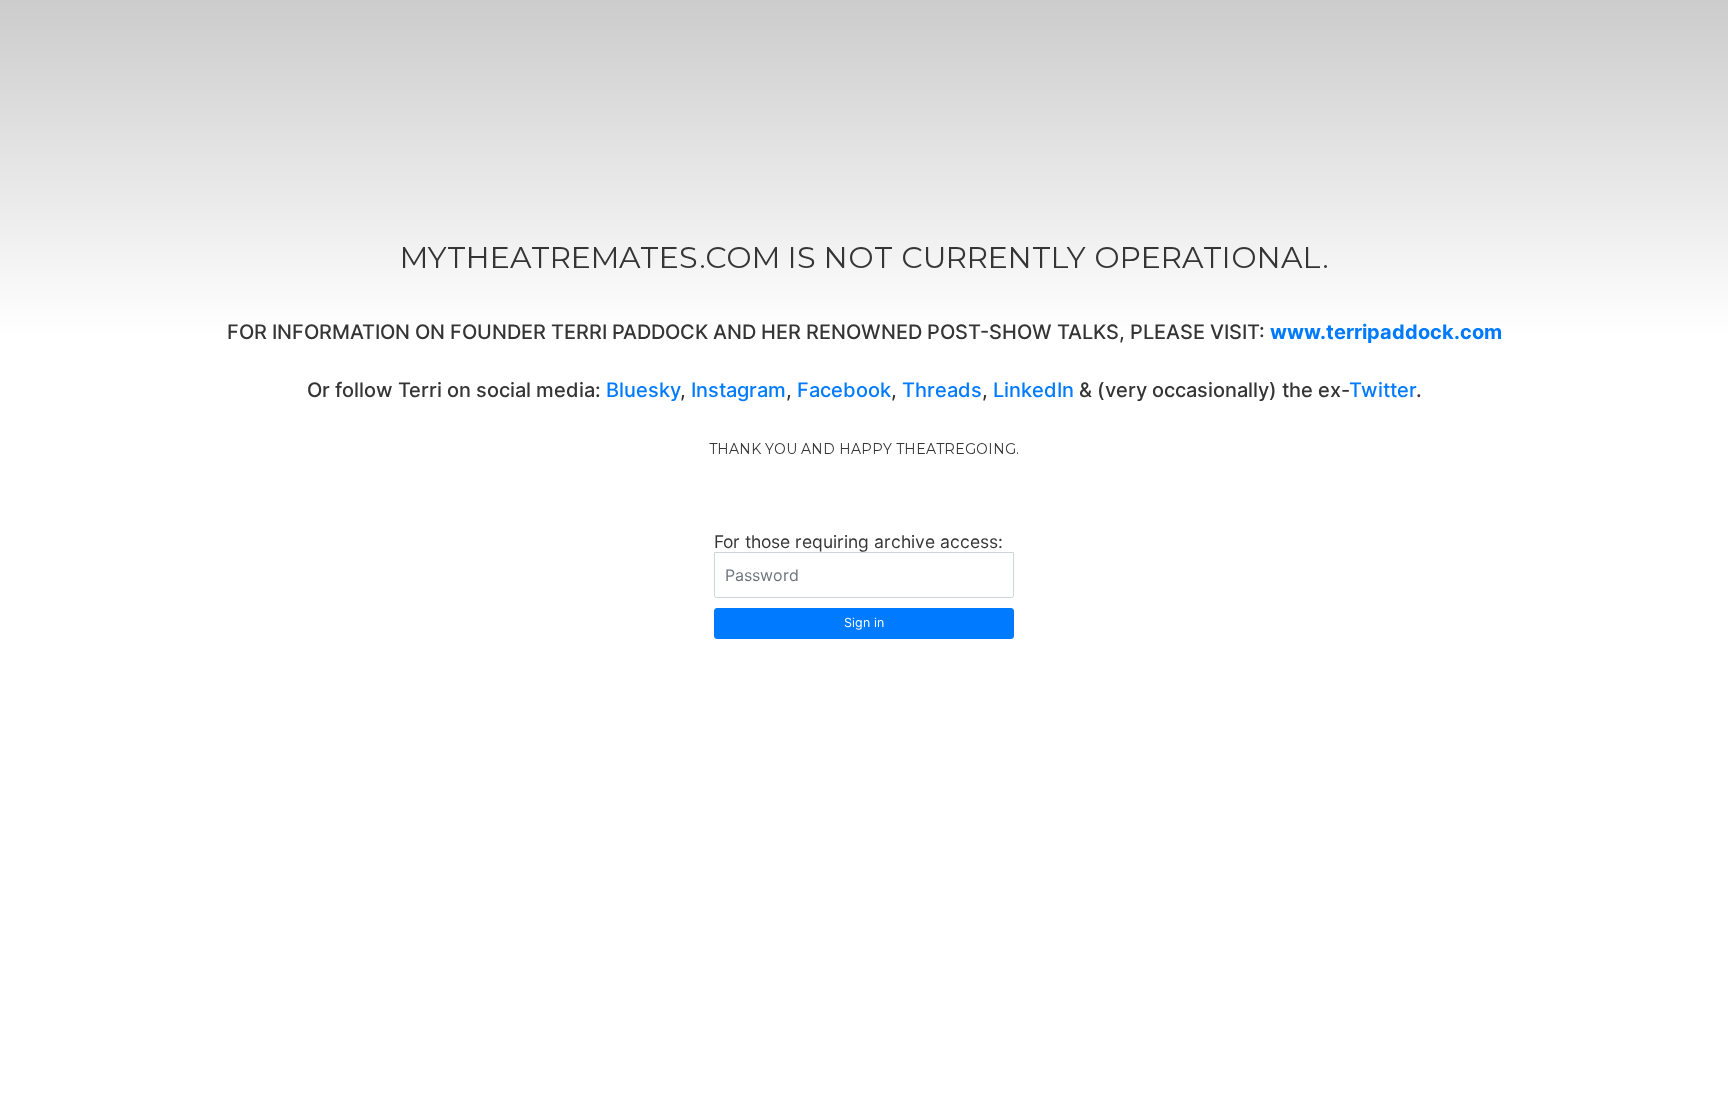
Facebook (844, 390)
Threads (942, 390)
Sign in (864, 622)
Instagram (738, 390)
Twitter (1382, 390)
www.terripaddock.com (1386, 332)
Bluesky (643, 390)
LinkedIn (1033, 390)
